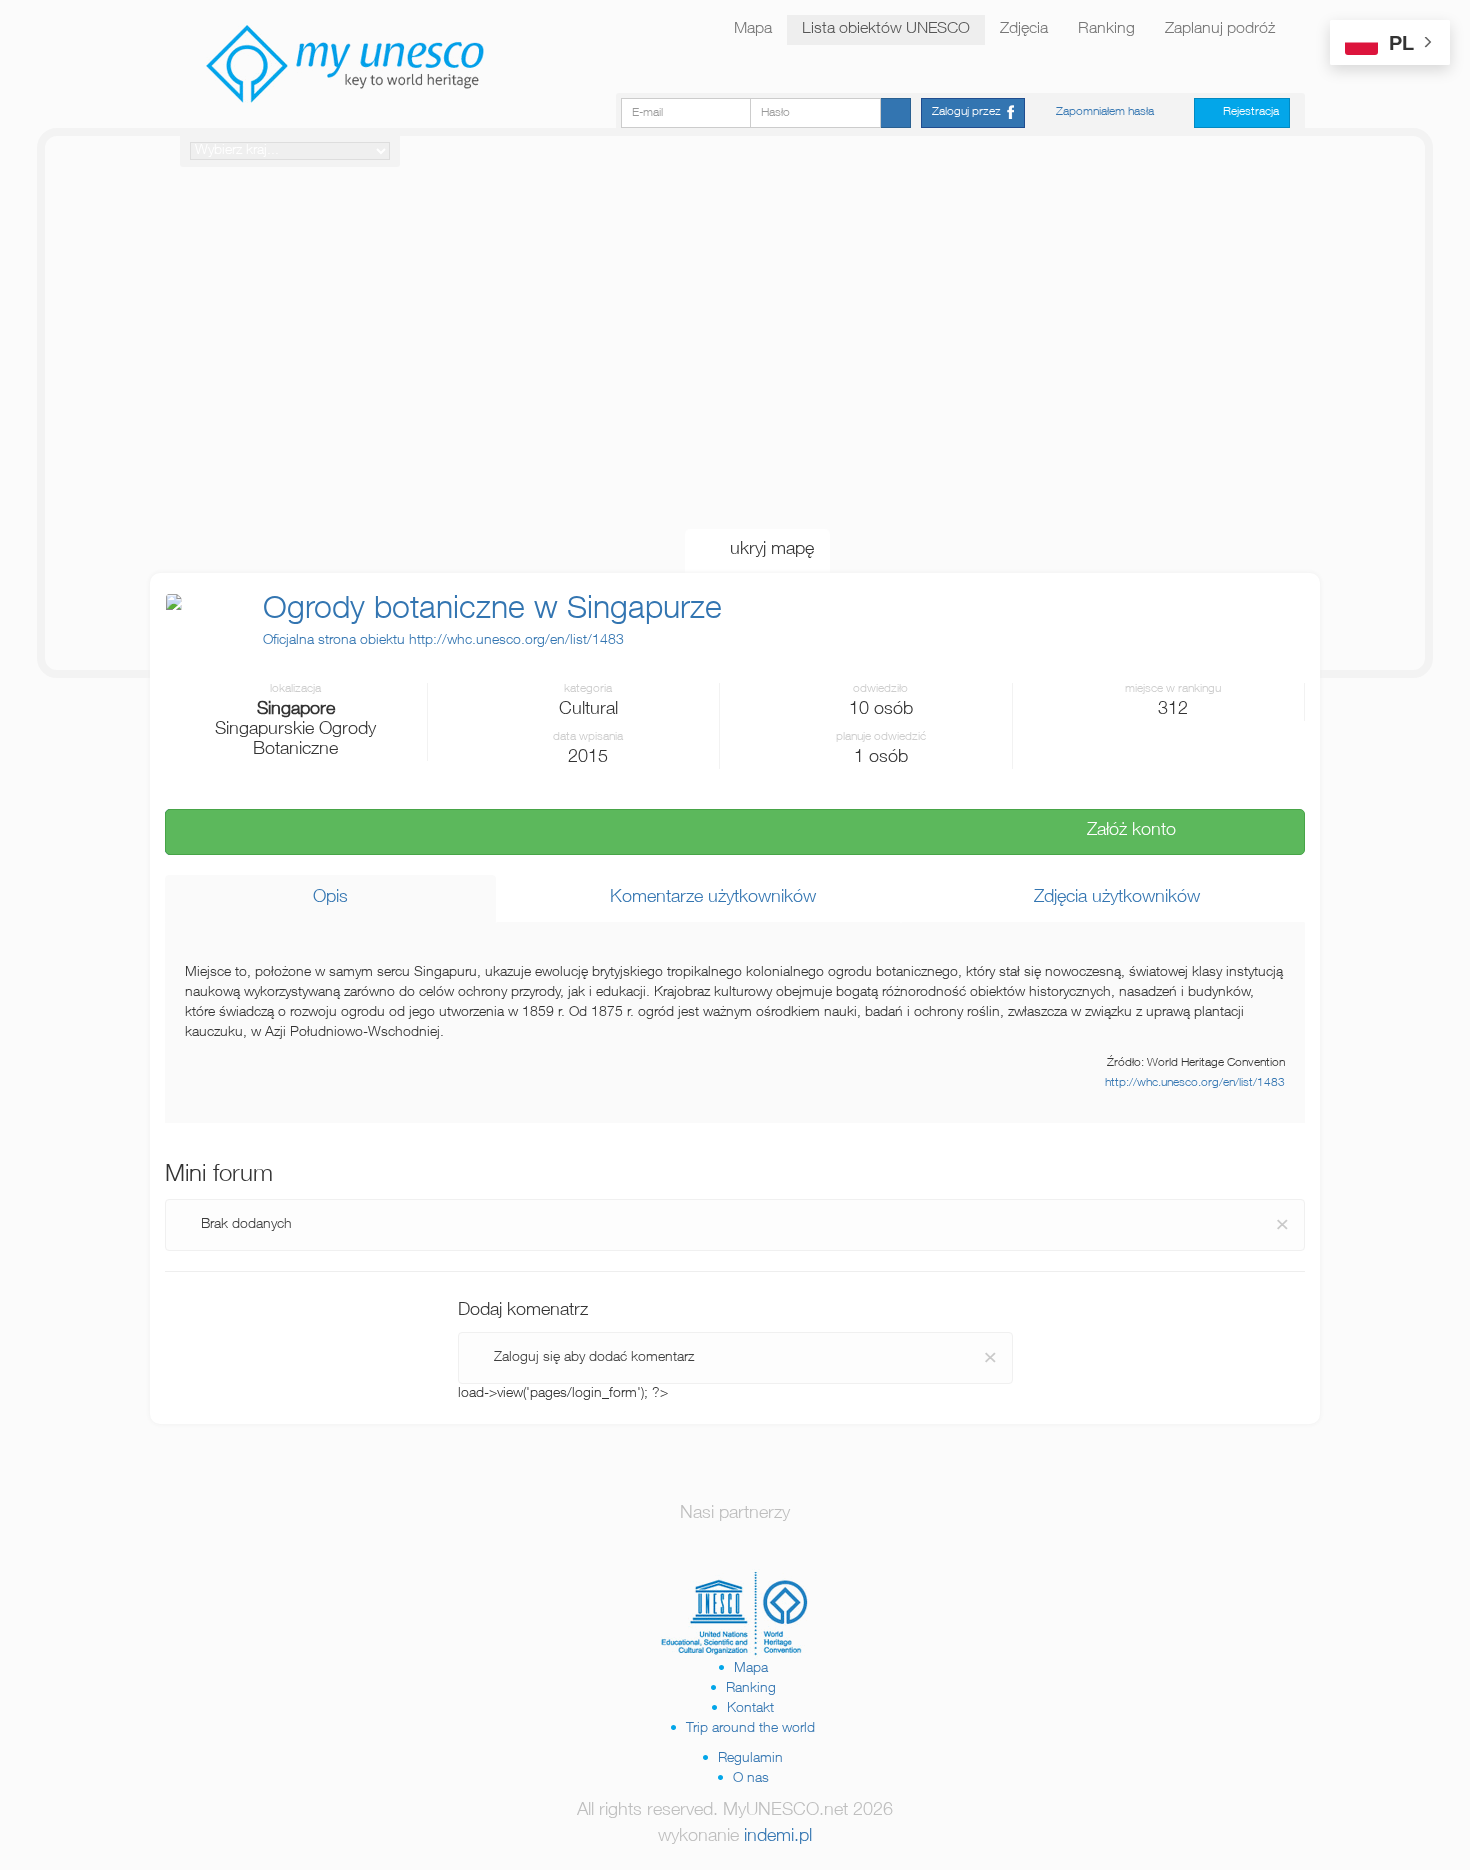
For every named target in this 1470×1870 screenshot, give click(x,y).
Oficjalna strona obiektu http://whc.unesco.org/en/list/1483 (443, 641)
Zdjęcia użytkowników (1109, 898)
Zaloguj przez (969, 112)
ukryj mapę (764, 550)
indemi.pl (778, 1837)
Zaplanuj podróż (1220, 30)
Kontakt (750, 1709)
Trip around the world (750, 1729)
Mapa (753, 30)
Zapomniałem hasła (1105, 112)
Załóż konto (1124, 831)
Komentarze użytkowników (705, 898)
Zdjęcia (1024, 30)
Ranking (1106, 30)
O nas (751, 1779)
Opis (330, 898)
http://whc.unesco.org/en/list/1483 (1195, 1083)
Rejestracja (1246, 112)
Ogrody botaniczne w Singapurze (492, 611)
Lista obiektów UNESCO (886, 30)
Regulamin (750, 1759)
